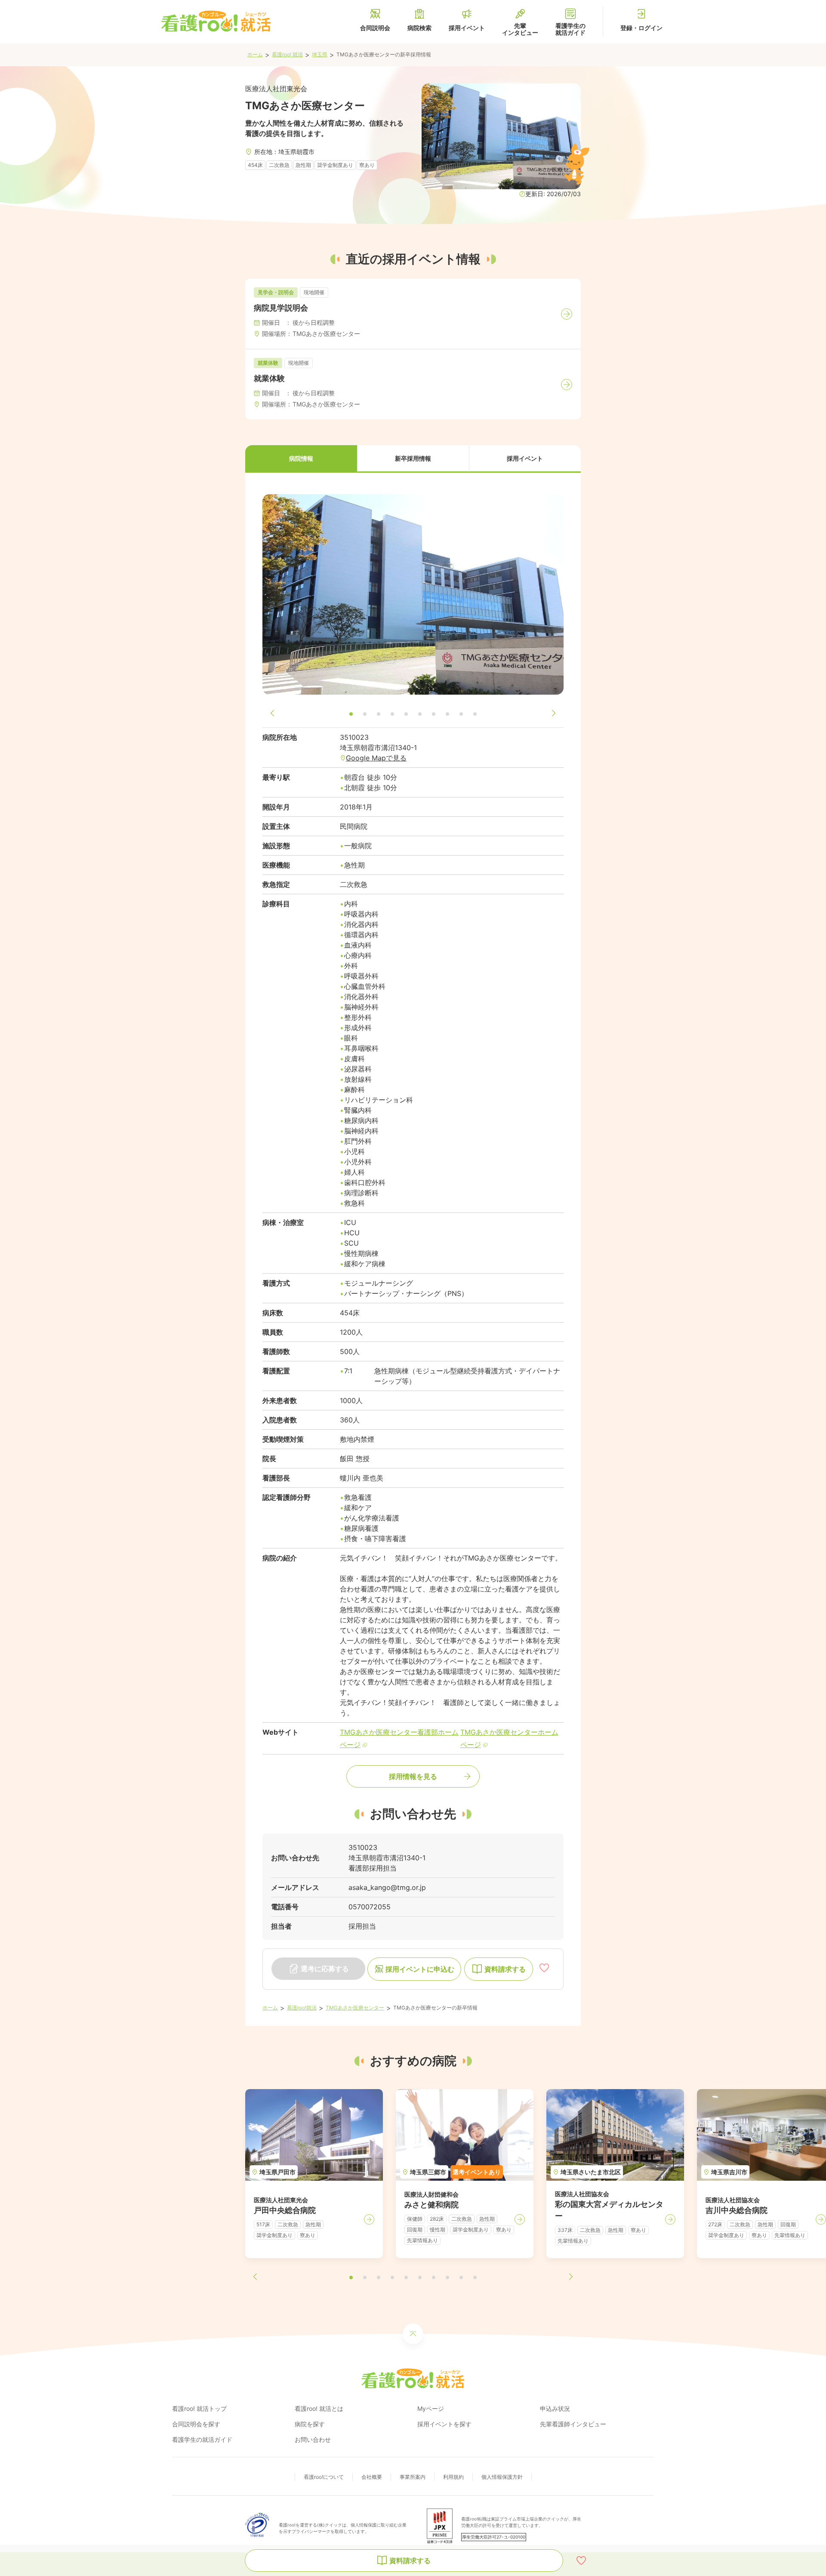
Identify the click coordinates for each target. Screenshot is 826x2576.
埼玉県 (320, 54)
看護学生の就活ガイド (202, 2439)
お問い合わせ (313, 2439)
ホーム (255, 54)
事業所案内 (413, 2477)
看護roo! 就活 (287, 54)
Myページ (431, 2408)
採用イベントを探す (444, 2424)
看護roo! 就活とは (319, 2408)
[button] (301, 459)
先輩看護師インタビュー (573, 2424)
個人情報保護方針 (502, 2477)
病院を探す (310, 2424)
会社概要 (372, 2477)
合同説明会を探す (196, 2424)
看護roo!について (324, 2477)
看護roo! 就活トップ (199, 2408)
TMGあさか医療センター (355, 2008)
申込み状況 (555, 2408)
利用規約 (453, 2477)
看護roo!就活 (302, 2008)
